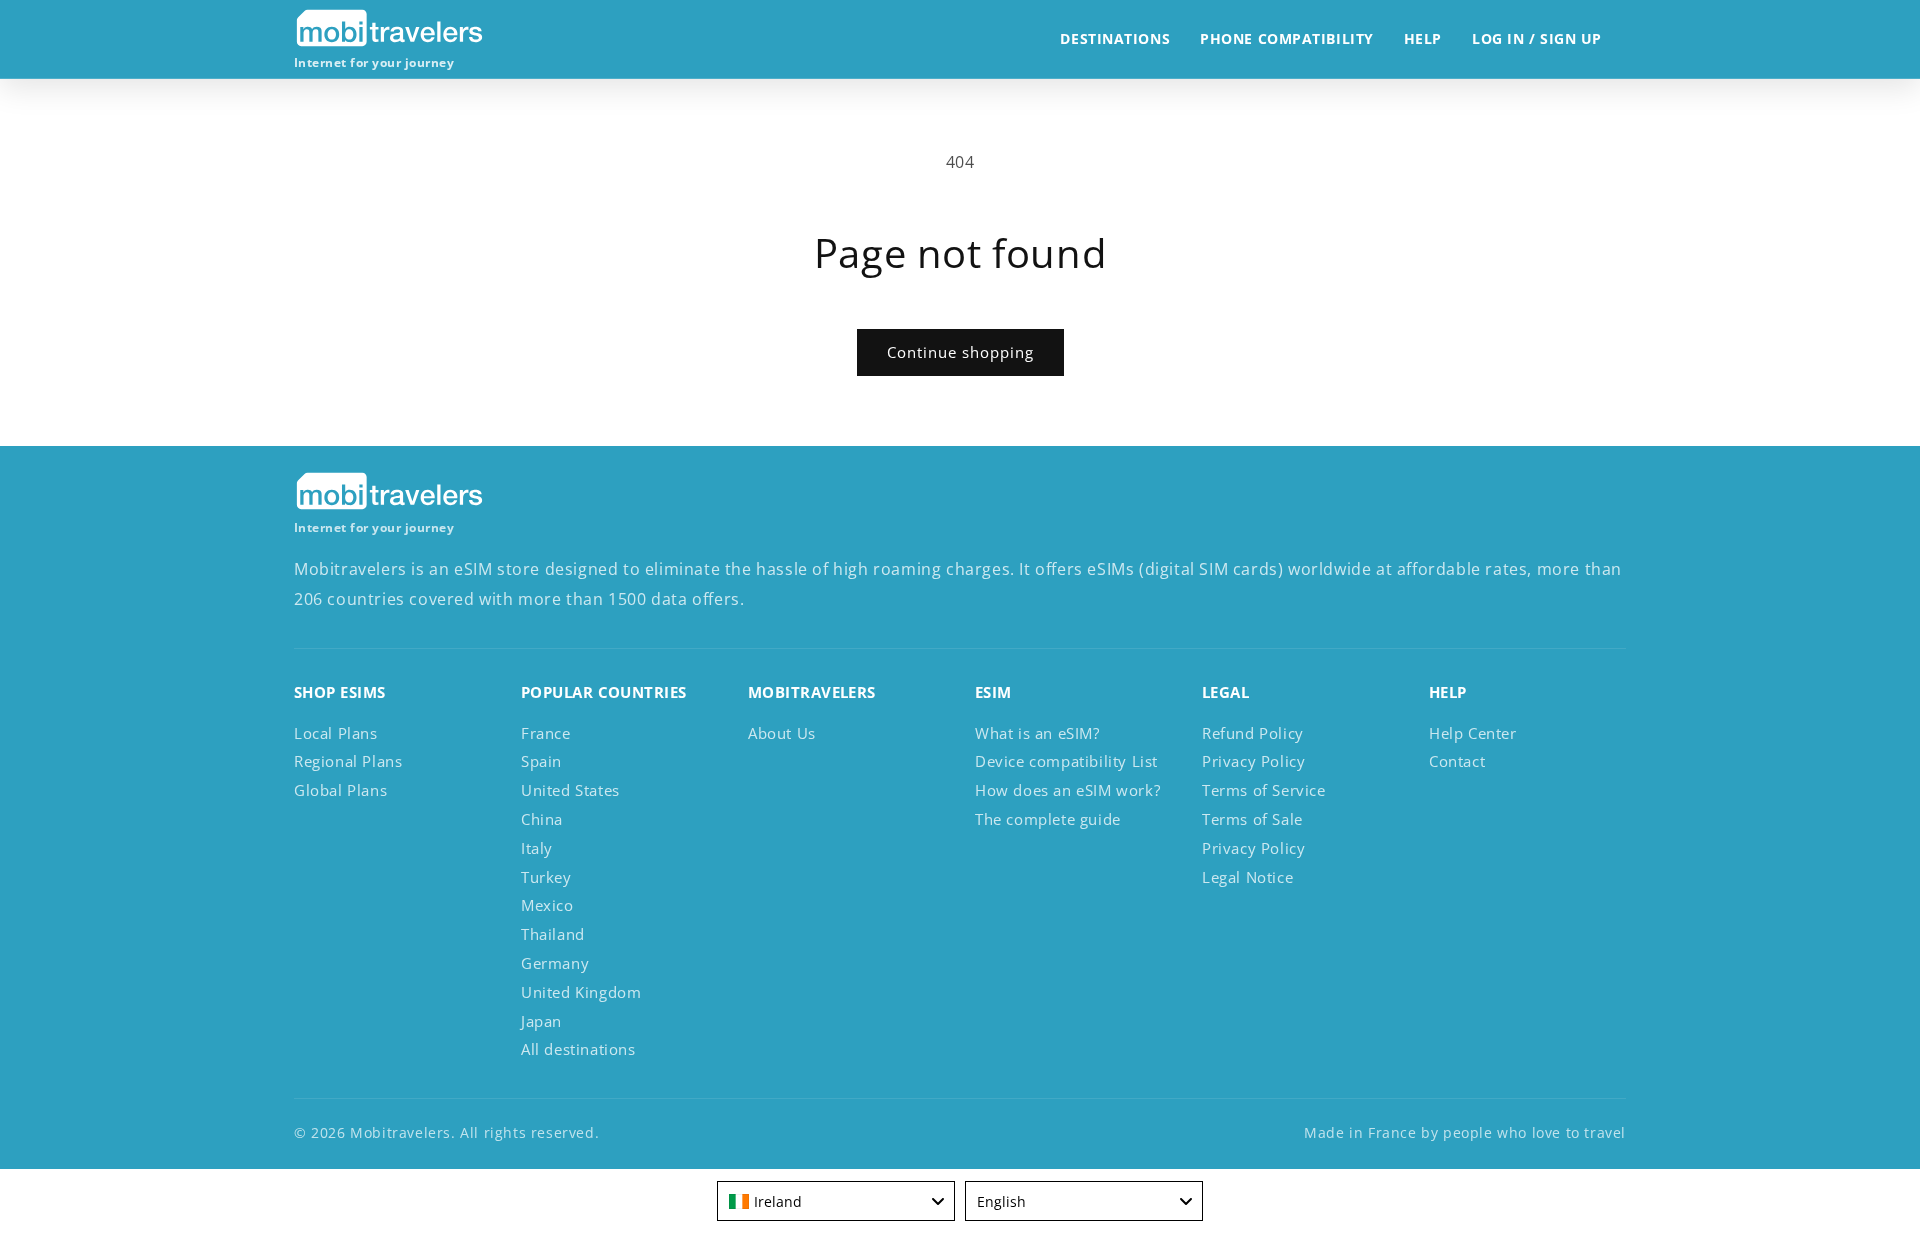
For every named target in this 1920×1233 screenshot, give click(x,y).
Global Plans (340, 790)
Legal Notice (1247, 877)
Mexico (547, 905)
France (546, 733)
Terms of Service (1264, 790)
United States (570, 790)
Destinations (1115, 38)
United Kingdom (581, 992)
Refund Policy (1253, 733)
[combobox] (836, 1201)
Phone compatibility (1287, 38)
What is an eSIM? (1037, 733)
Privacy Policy (1253, 761)
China (542, 819)
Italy (537, 848)
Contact (1457, 761)
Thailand (553, 934)
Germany (555, 963)
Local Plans (336, 733)
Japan (541, 1021)
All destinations (578, 1049)
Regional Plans (348, 761)
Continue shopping (960, 352)
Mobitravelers (400, 1132)
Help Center (1473, 733)
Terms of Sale (1252, 819)
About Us (782, 733)
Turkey (546, 877)
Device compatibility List (1066, 761)
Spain (541, 761)
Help (1423, 38)
